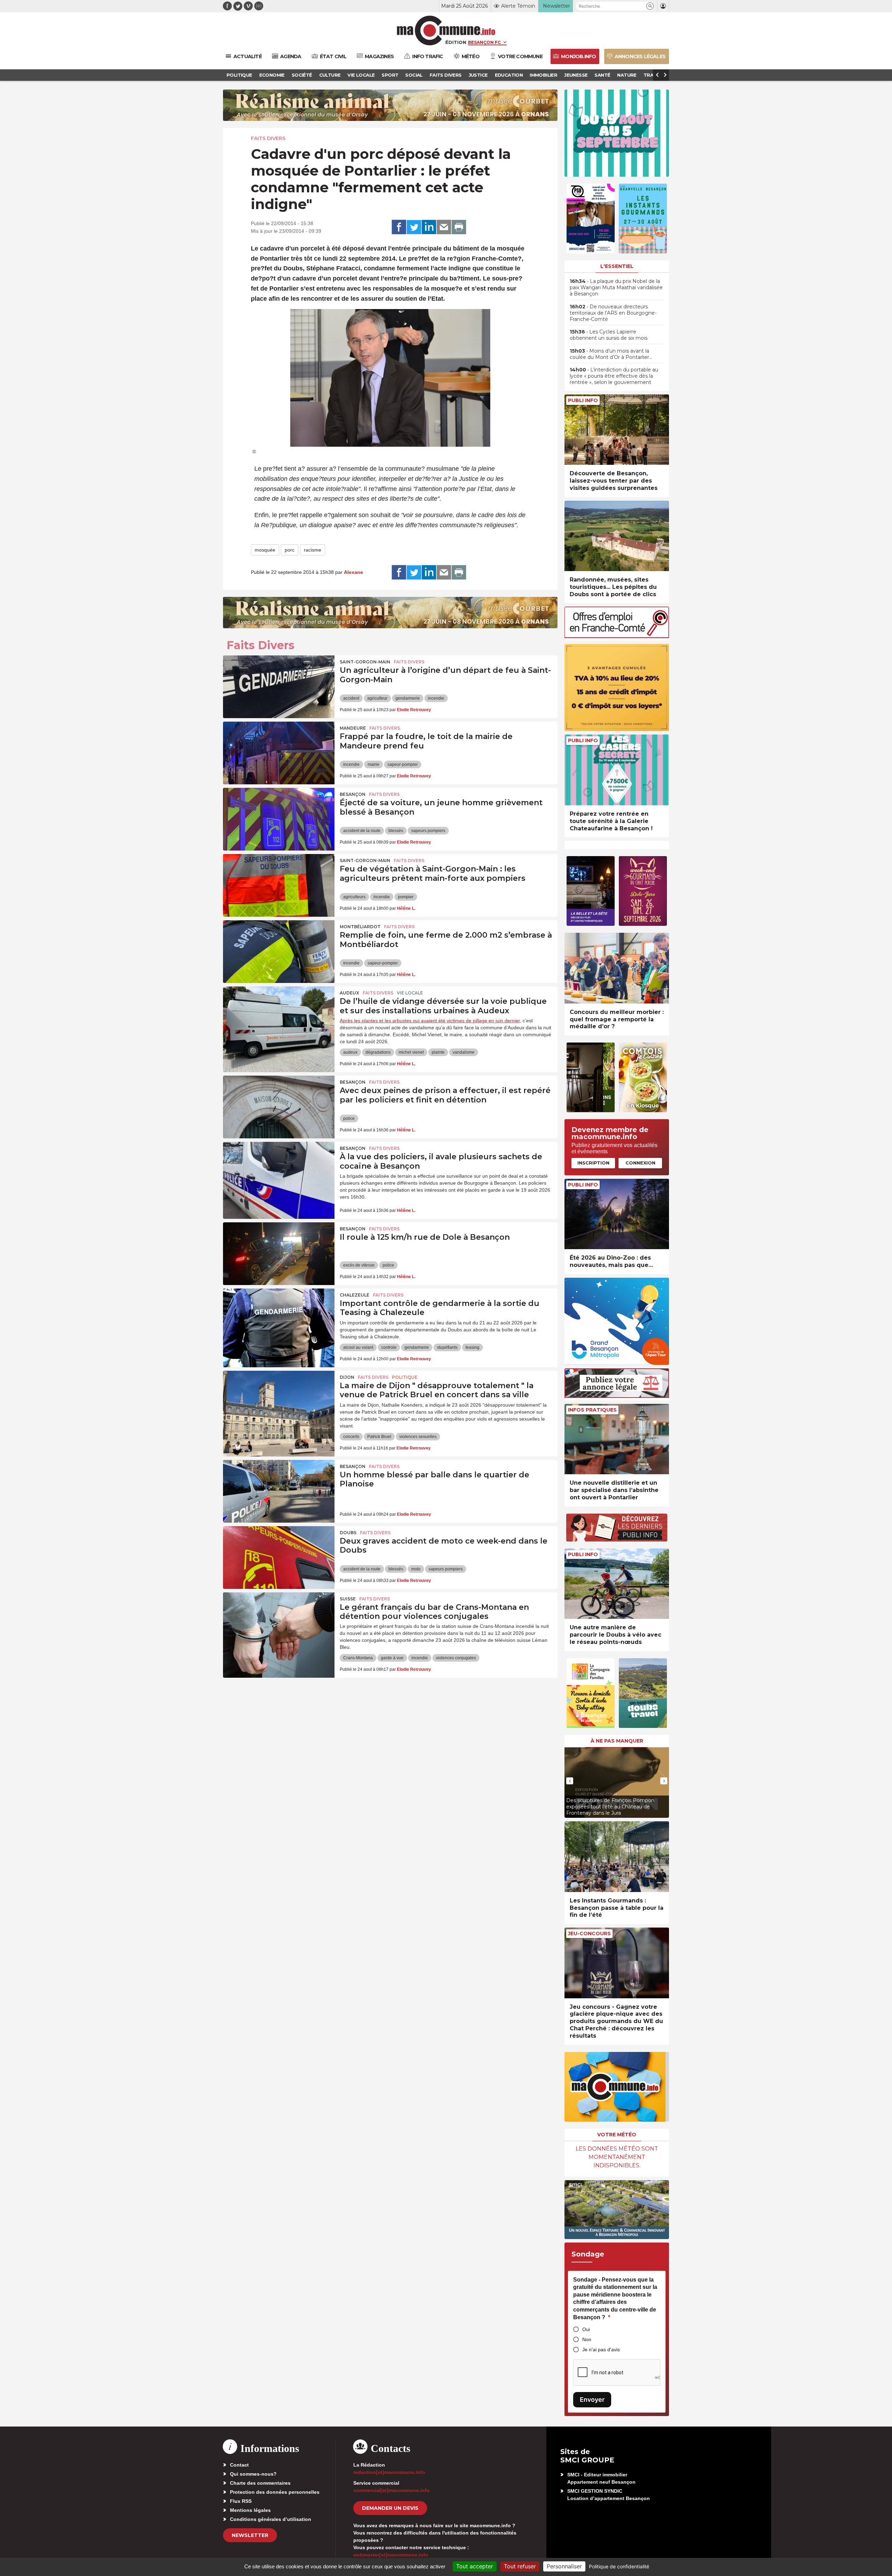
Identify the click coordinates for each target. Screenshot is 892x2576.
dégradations (378, 1052)
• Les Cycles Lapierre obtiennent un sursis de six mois (609, 335)
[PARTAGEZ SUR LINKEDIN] (429, 227)
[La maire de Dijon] (279, 1402)
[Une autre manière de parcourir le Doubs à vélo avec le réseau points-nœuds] (617, 1584)
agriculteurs (354, 897)
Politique (405, 1377)
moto (416, 1569)
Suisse (348, 1599)
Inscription (593, 1163)
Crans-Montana (358, 1658)
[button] (650, 6)
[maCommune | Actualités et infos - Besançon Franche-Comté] (446, 30)
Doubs (348, 1533)
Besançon (353, 794)
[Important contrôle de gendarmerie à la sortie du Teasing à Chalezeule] (279, 1320)
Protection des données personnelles (275, 2492)
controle (389, 1347)
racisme (313, 550)
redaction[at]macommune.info (389, 2472)
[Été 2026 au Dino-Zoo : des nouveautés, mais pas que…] (617, 1214)
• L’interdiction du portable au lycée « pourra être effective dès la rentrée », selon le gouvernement (614, 376)
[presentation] (570, 1781)
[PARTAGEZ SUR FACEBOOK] (399, 227)
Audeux (349, 993)
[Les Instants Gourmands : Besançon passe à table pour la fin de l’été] (617, 1857)
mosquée (265, 550)
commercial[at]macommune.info (391, 2490)
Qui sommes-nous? (253, 2474)
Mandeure (353, 728)
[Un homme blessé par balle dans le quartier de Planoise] (279, 1491)
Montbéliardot (360, 927)
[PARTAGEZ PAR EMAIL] (444, 227)
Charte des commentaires (260, 2483)
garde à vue (392, 1658)
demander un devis (390, 2508)
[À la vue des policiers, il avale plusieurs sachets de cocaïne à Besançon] (279, 1173)
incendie (436, 698)
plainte (438, 1052)
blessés (396, 831)
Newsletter (250, 2535)
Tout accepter (475, 2566)
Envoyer (592, 2400)
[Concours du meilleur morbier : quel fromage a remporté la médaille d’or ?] (617, 968)
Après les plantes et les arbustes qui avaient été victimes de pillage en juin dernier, (430, 1021)
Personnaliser (564, 2566)
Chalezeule (355, 1295)
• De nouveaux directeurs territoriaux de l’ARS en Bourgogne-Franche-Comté (613, 313)
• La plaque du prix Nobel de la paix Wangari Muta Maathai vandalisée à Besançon (616, 287)
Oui (586, 2329)
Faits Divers (268, 138)
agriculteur (377, 698)
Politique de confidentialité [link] (619, 2566)
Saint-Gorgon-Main (365, 662)
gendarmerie (408, 698)
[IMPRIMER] (459, 227)
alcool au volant (358, 1347)
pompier (406, 897)
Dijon (347, 1377)
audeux (350, 1052)
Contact (239, 2465)
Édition (456, 42)
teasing (472, 1347)
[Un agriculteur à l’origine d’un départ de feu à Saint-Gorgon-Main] (279, 687)
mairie (374, 764)
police (349, 1118)
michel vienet (411, 1052)
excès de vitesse (359, 1265)
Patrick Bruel (379, 1437)
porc (290, 550)
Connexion (640, 1163)
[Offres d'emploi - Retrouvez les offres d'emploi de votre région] (617, 636)
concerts (351, 1437)
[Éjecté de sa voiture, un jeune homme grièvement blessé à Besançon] (279, 819)
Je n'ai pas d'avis (601, 2350)
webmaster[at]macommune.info (391, 2555)
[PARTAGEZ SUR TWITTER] (414, 227)
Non (587, 2339)
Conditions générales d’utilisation (271, 2519)
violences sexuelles (418, 1437)
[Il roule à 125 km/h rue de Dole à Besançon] (279, 1254)
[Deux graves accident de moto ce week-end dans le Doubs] (279, 1558)
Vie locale (410, 993)
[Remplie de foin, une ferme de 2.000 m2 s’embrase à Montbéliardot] (279, 952)
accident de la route (362, 831)
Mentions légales (250, 2510)
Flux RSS (241, 2501)
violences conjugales (456, 1658)
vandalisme (464, 1052)
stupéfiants (447, 1347)
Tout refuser (520, 2566)
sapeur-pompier (403, 764)
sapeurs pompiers (428, 831)
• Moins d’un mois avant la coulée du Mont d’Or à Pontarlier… (611, 354)
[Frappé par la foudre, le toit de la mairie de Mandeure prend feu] (279, 753)
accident (351, 698)
